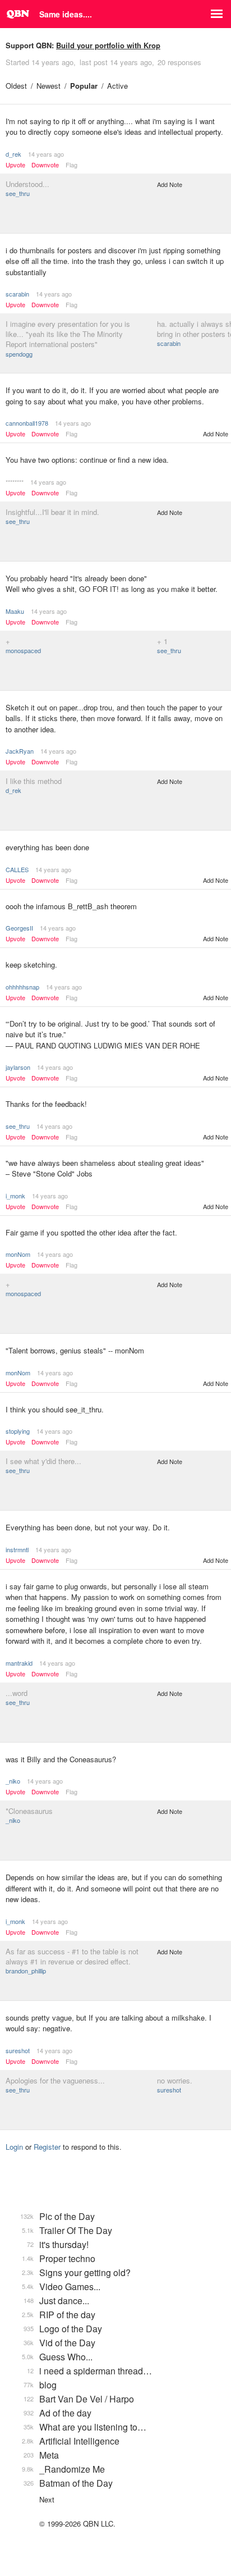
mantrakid (19, 1663)
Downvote (45, 165)
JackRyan (20, 751)
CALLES (17, 869)
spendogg (19, 354)
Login (14, 2147)
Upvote (15, 165)
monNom (18, 1254)
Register (47, 2147)
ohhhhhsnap (22, 987)
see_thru (18, 193)
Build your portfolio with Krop (108, 45)
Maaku (15, 611)
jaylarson (18, 1067)
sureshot (18, 2050)
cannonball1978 (27, 423)
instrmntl (17, 1549)
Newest (48, 86)
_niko (13, 1781)
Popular (84, 86)
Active (117, 86)
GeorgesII (19, 928)
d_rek (13, 154)
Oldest (16, 86)
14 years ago (46, 154)
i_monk (15, 1196)
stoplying (18, 1431)
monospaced (23, 650)
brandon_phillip (26, 1971)
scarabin (17, 294)
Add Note (170, 184)
